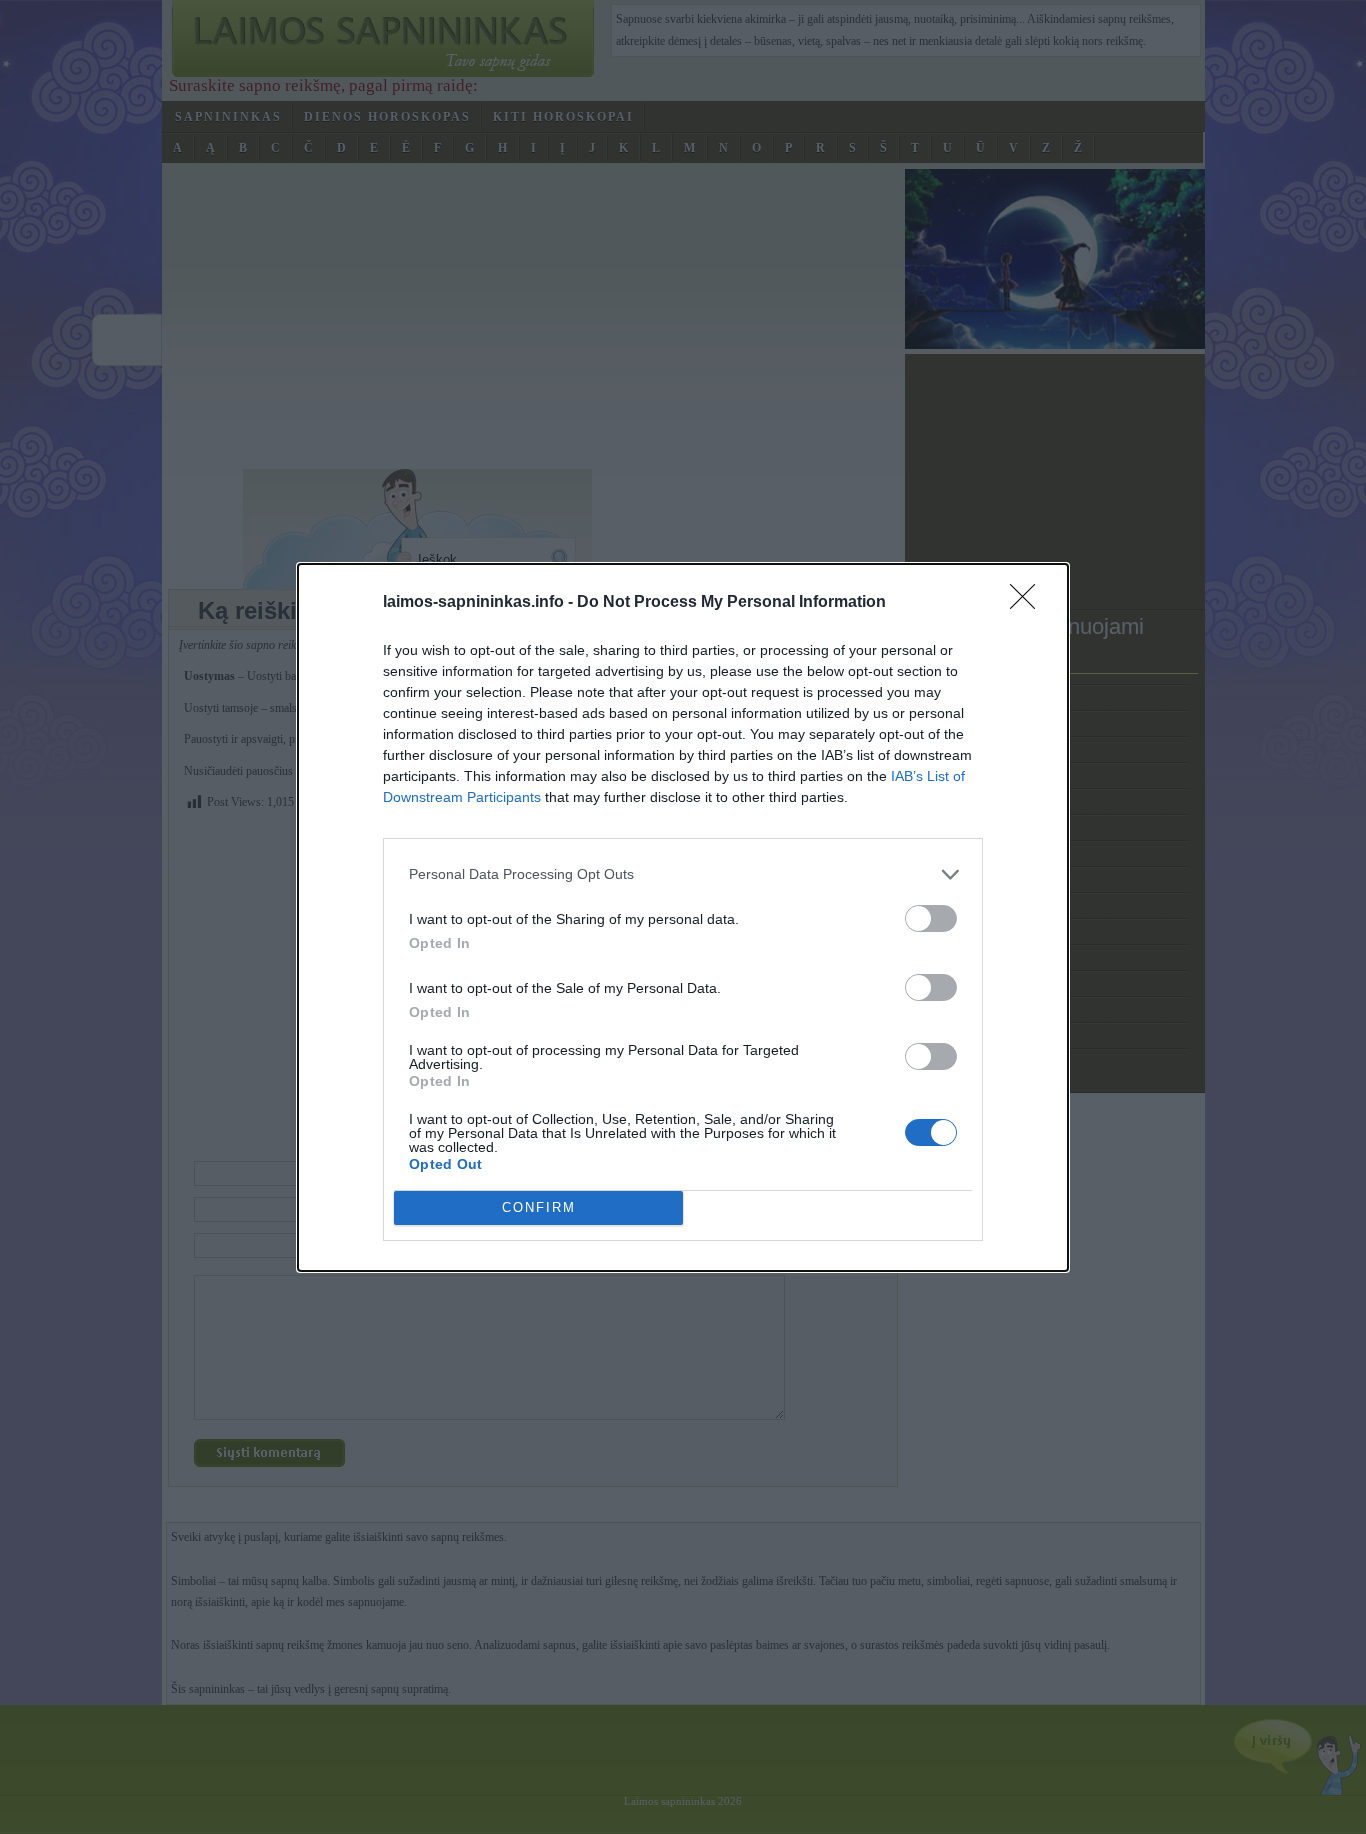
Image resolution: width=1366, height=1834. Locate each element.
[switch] (931, 918)
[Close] (1029, 603)
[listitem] (683, 874)
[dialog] (683, 917)
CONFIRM (539, 1207)
